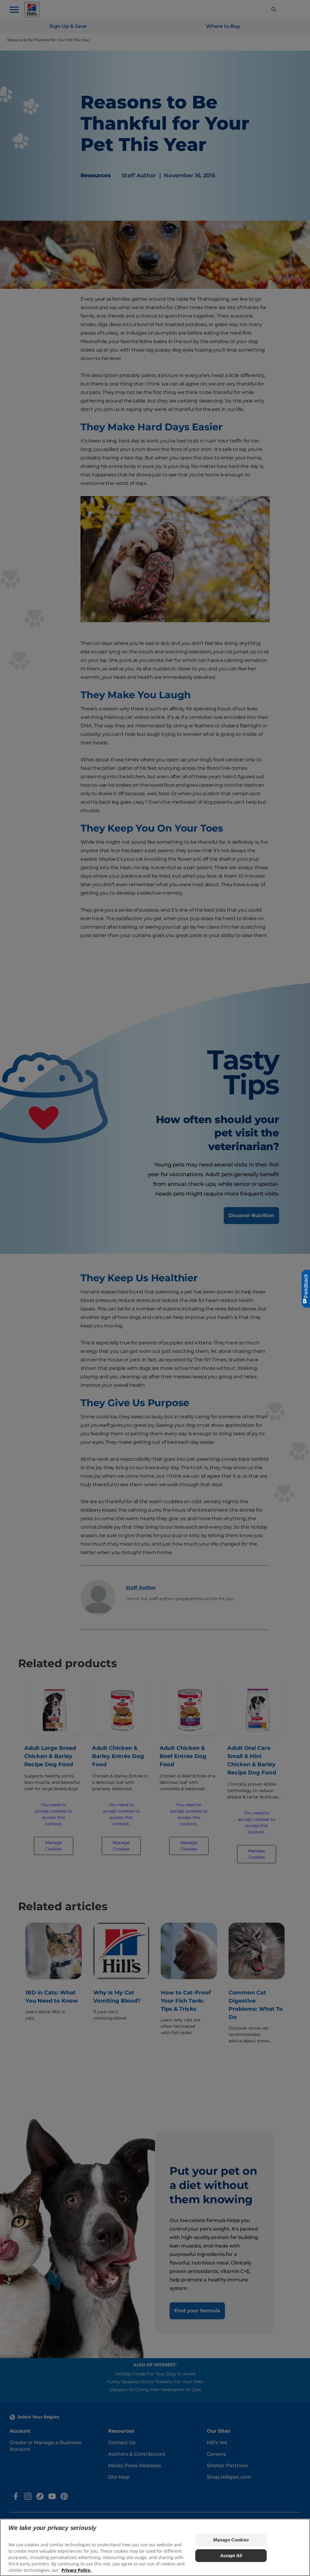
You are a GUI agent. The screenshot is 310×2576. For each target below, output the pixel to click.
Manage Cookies (231, 2540)
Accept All (231, 2556)
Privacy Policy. (76, 2570)
